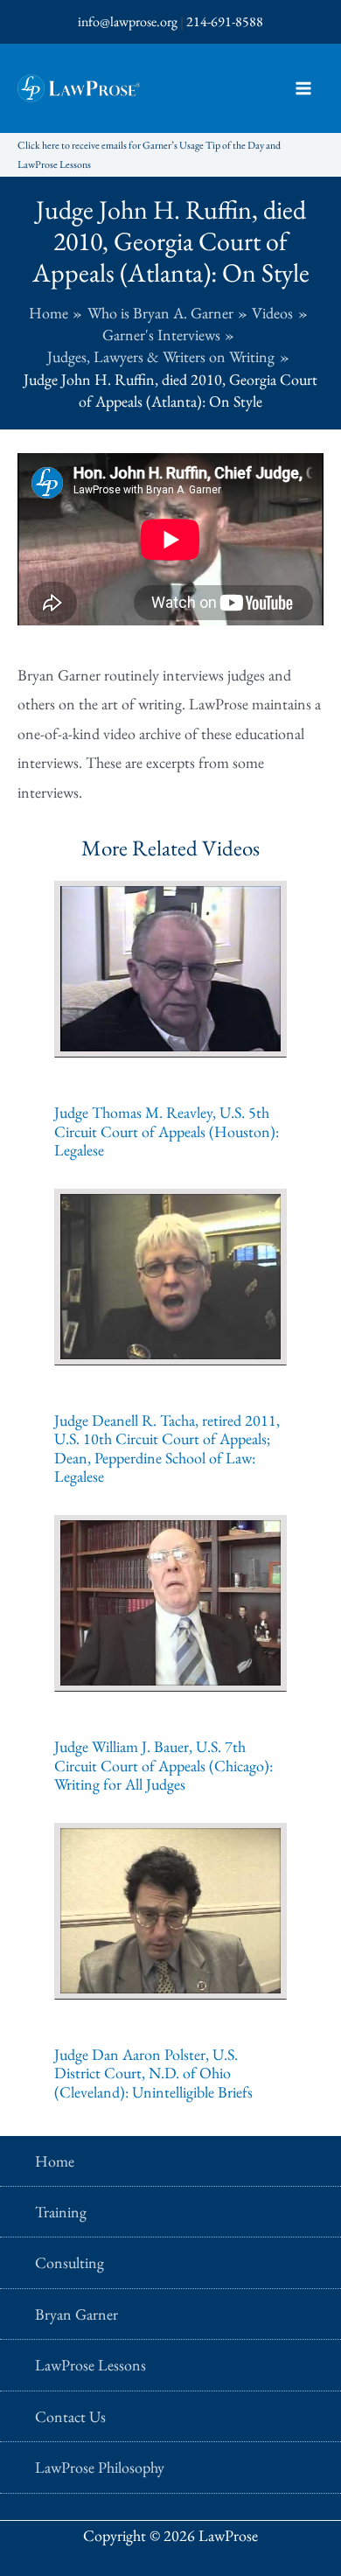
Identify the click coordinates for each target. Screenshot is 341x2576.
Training (61, 2212)
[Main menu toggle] (303, 89)
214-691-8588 (225, 21)
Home (55, 2161)
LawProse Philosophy (100, 2467)
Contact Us (70, 2416)
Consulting (70, 2262)
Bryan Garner (77, 2314)
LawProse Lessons (90, 2365)
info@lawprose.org (128, 21)
